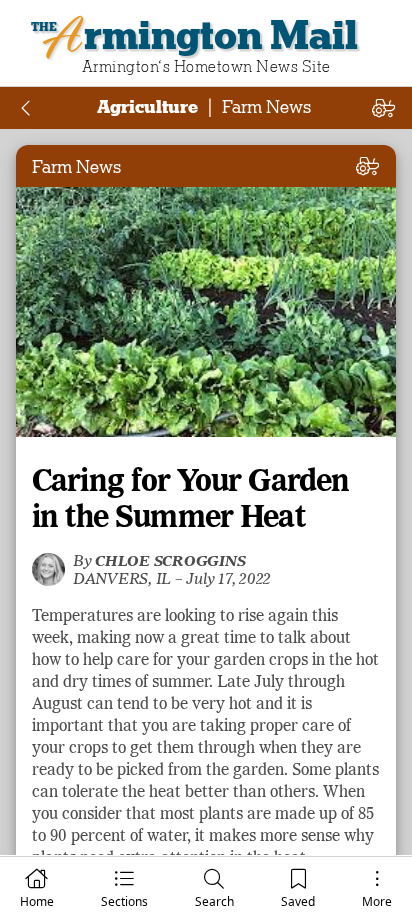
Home (37, 901)
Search (214, 901)
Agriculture (147, 107)
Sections (124, 901)
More (377, 901)
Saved (298, 901)
